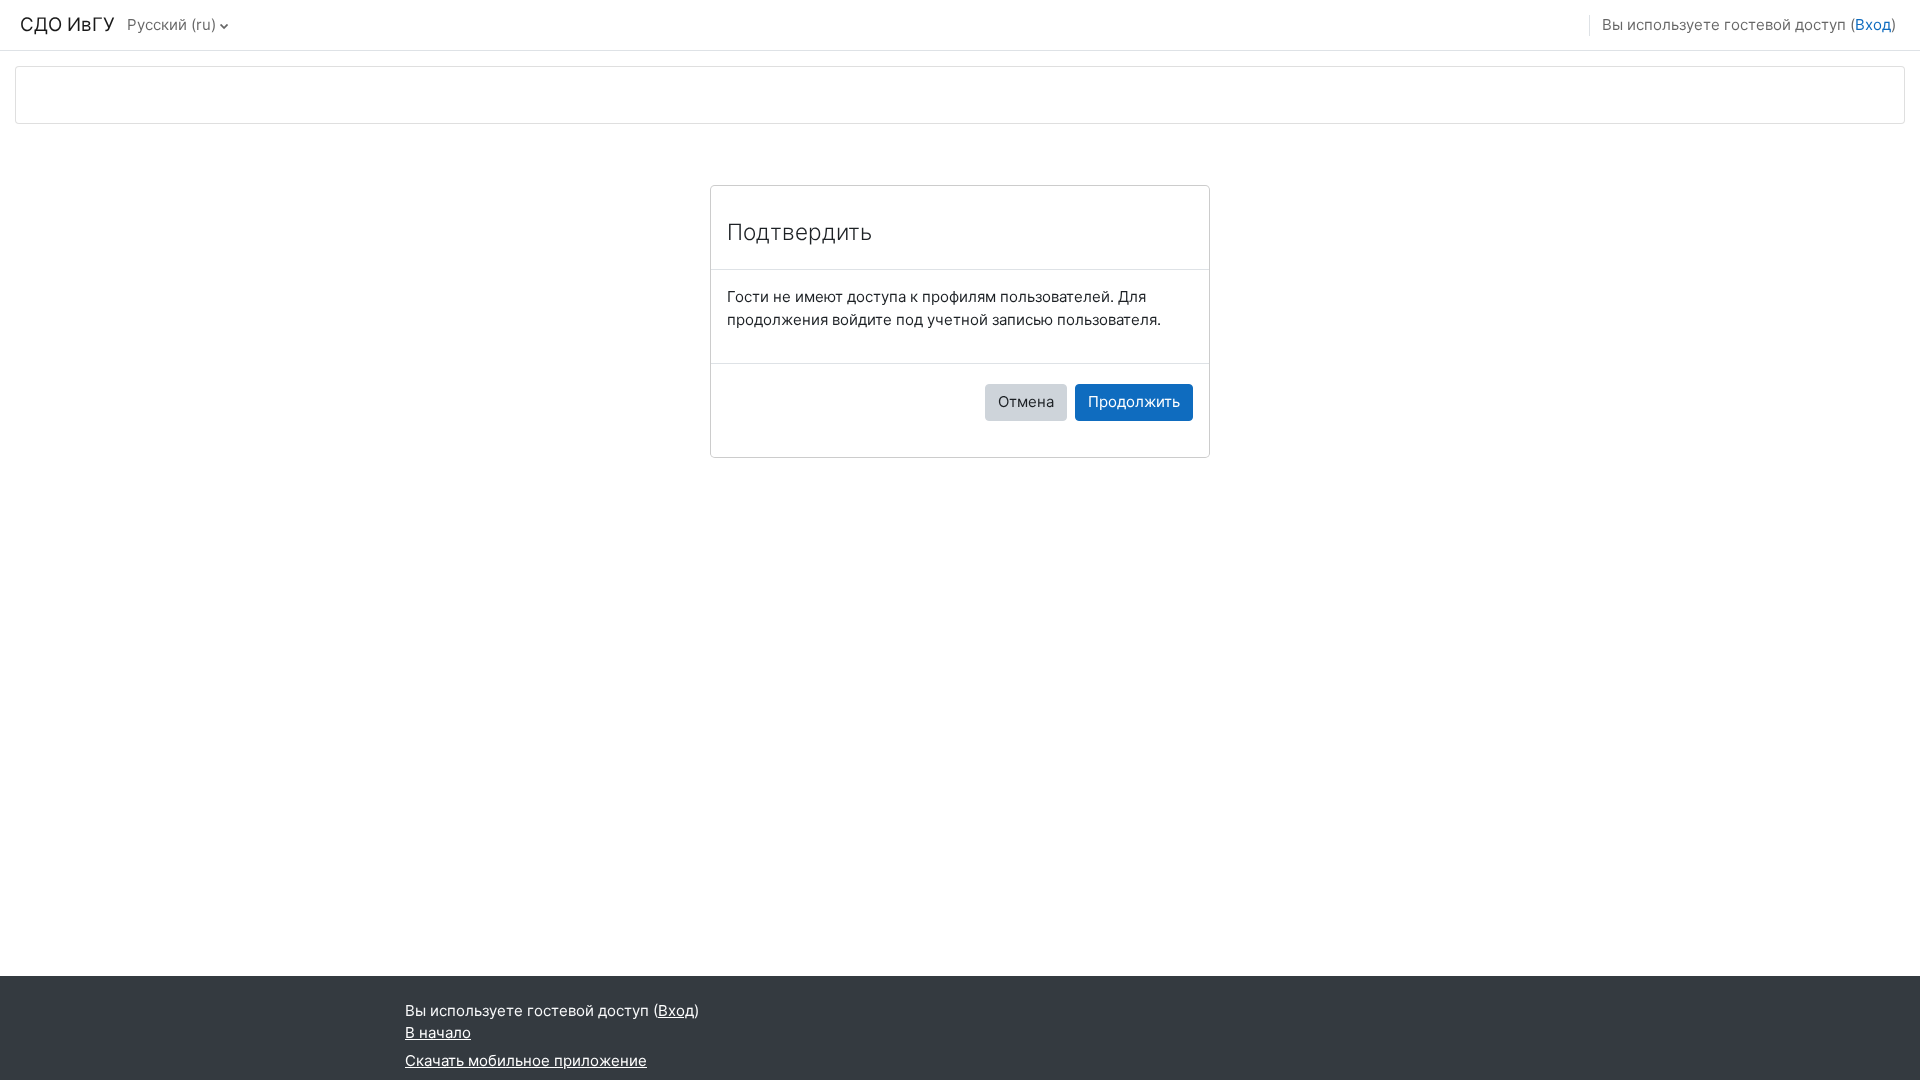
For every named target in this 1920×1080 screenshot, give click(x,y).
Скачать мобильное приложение (526, 1060)
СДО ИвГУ (67, 24)
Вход (1873, 24)
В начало (438, 1032)
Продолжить (1134, 401)
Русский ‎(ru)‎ (171, 24)
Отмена (1026, 401)
